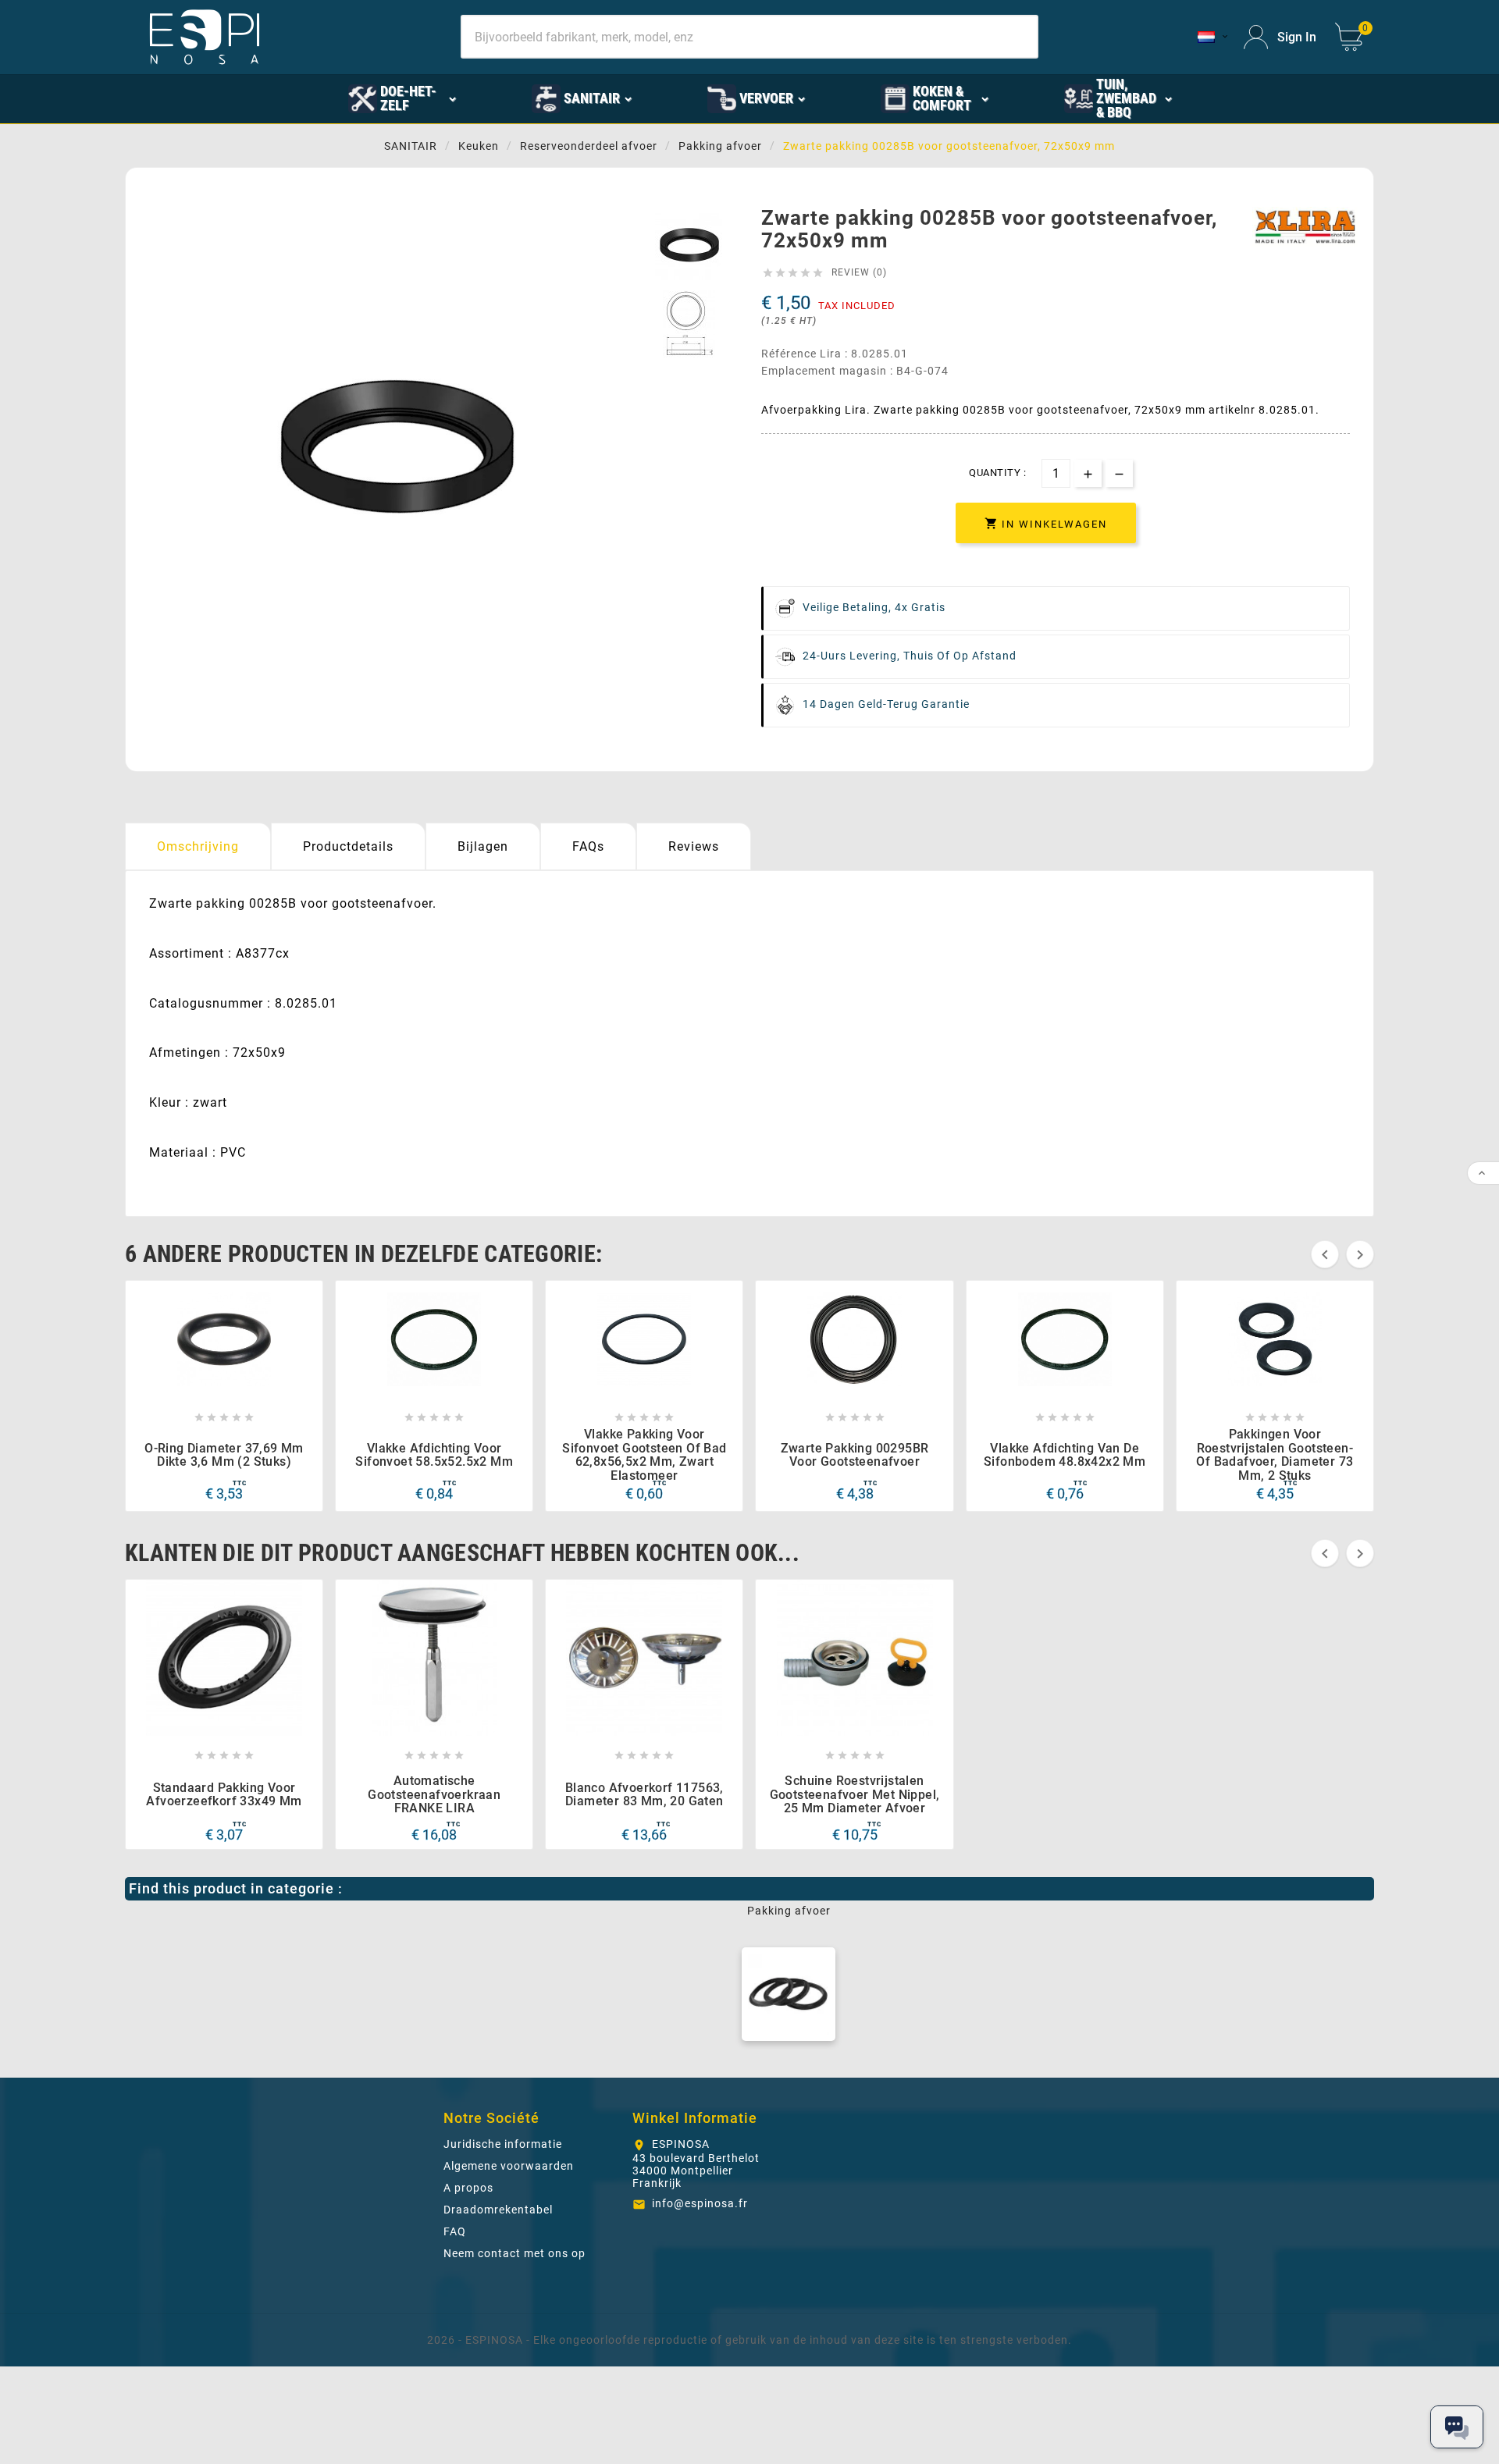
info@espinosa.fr (700, 2203)
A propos (468, 2188)
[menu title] (1248, 98)
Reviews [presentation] (694, 846)
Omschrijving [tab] (198, 846)
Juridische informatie (503, 2144)
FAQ (455, 2231)
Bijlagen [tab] (483, 846)
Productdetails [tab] (348, 846)
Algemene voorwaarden (509, 2166)
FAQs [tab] (588, 846)
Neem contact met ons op (515, 2253)
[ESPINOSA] (275, 98)
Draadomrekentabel (498, 2210)
